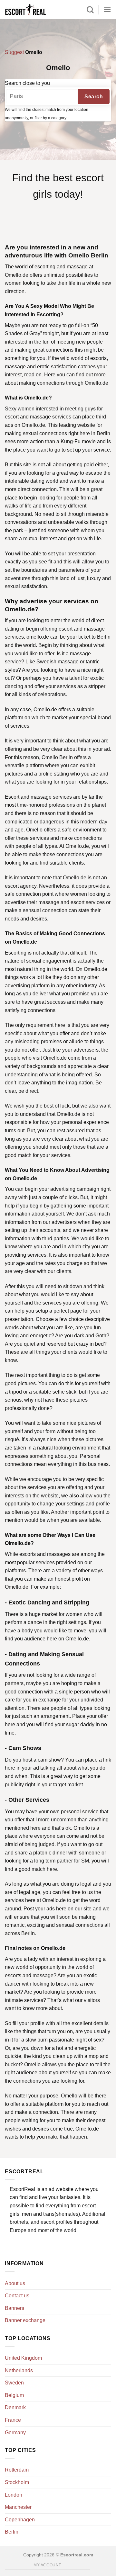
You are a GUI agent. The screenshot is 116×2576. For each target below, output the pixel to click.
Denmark (15, 2407)
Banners (15, 2308)
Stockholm (17, 2482)
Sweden (14, 2383)
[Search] (90, 10)
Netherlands (19, 2370)
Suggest (14, 52)
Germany (15, 2432)
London (14, 2495)
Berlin (12, 2532)
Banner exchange (25, 2320)
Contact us (17, 2296)
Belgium (14, 2395)
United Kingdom (23, 2358)
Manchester (18, 2507)
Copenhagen (20, 2520)
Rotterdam (17, 2470)
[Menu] (107, 9)
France (13, 2420)
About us (15, 2283)
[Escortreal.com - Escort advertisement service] (32, 10)
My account (47, 2565)
